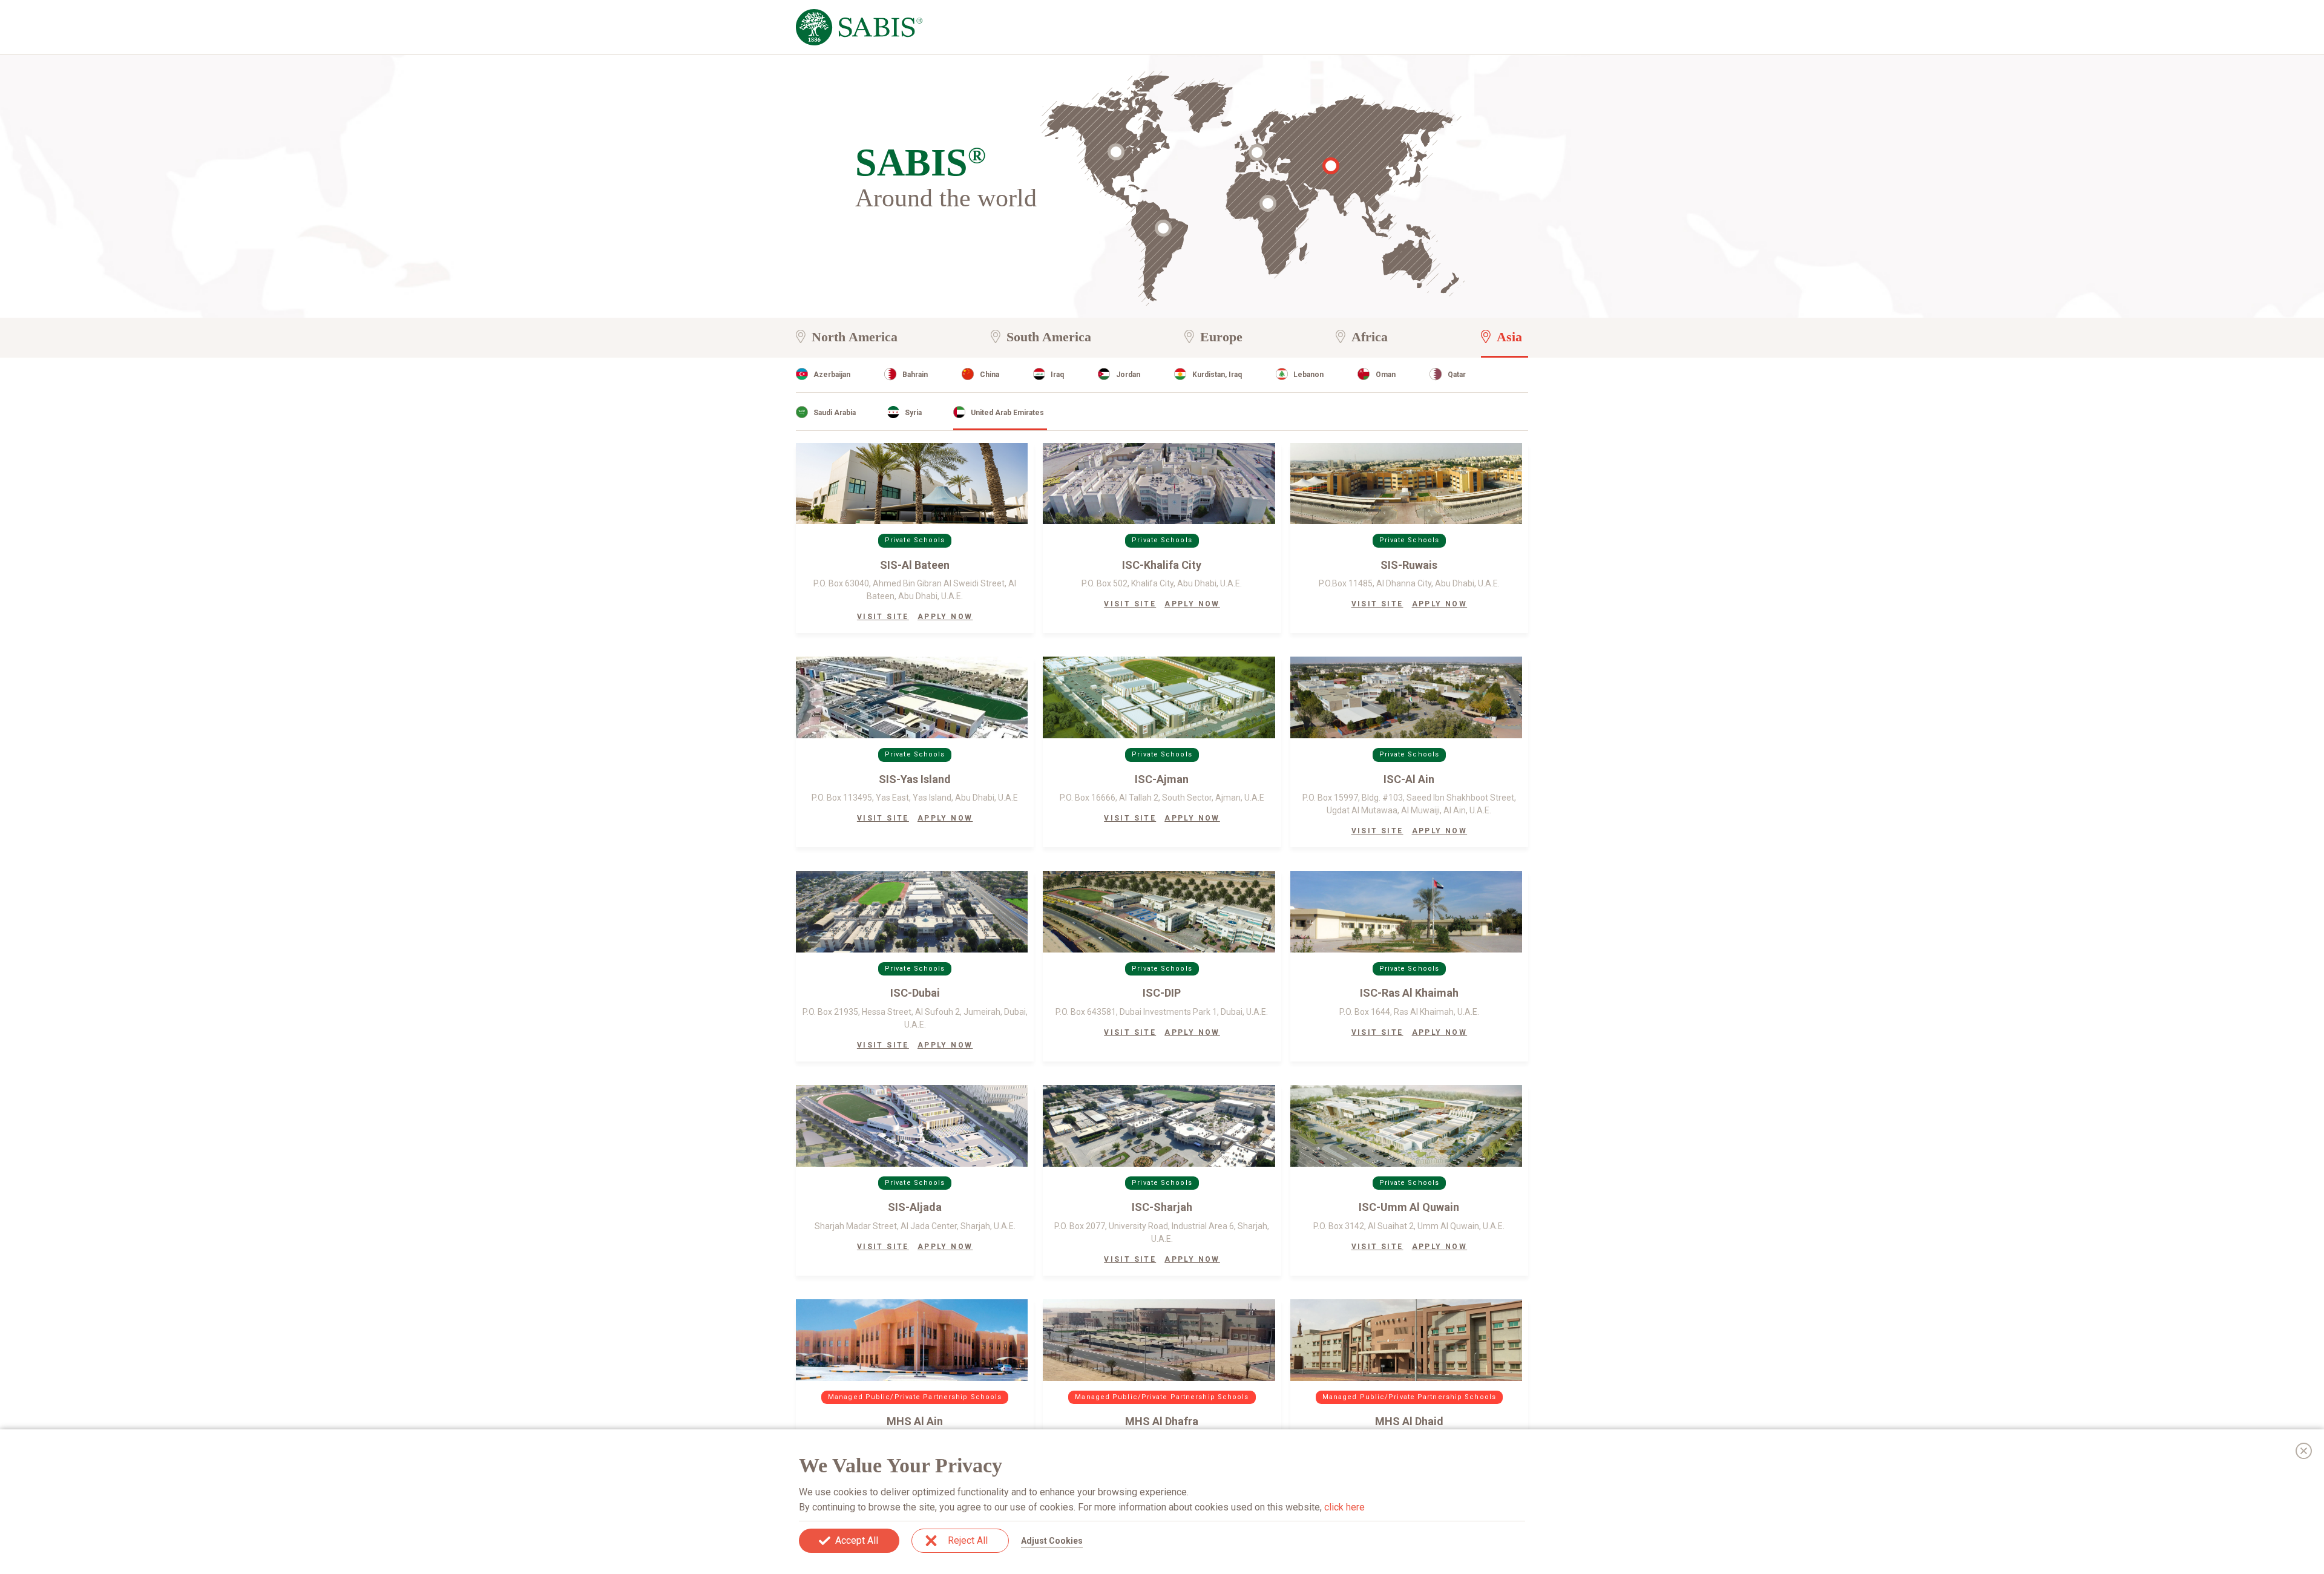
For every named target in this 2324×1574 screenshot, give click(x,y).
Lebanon (1308, 375)
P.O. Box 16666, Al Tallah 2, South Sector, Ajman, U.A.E (1162, 798)
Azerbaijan (832, 375)
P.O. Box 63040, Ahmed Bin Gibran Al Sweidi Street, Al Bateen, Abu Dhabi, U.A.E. (915, 590)
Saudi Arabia (835, 413)
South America (1049, 337)
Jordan (1128, 375)
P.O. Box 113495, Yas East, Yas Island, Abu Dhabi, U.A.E (915, 798)
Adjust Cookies (1052, 1541)
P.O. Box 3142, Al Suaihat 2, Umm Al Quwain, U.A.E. (1409, 1226)
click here (1344, 1507)
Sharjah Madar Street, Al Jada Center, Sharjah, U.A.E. (915, 1226)
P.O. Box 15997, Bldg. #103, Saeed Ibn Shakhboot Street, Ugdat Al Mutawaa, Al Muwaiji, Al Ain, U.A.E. (1409, 804)
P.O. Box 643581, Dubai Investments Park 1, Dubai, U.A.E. (1162, 1012)
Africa (1370, 337)
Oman (1386, 375)
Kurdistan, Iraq (1217, 375)
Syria (913, 413)
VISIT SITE (883, 617)
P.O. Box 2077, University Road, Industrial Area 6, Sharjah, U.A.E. (1162, 1232)
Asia (1509, 337)
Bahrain (915, 375)
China (990, 375)
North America (855, 337)
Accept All (857, 1540)
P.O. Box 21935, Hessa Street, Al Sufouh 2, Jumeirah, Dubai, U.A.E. (915, 1018)
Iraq (1057, 375)
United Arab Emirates (1007, 413)
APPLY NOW (945, 617)
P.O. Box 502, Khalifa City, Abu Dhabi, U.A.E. (1162, 583)
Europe (1221, 337)
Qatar (1457, 375)
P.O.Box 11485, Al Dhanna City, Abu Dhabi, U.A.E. (1409, 583)
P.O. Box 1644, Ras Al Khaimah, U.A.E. (1409, 1012)
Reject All (968, 1540)
